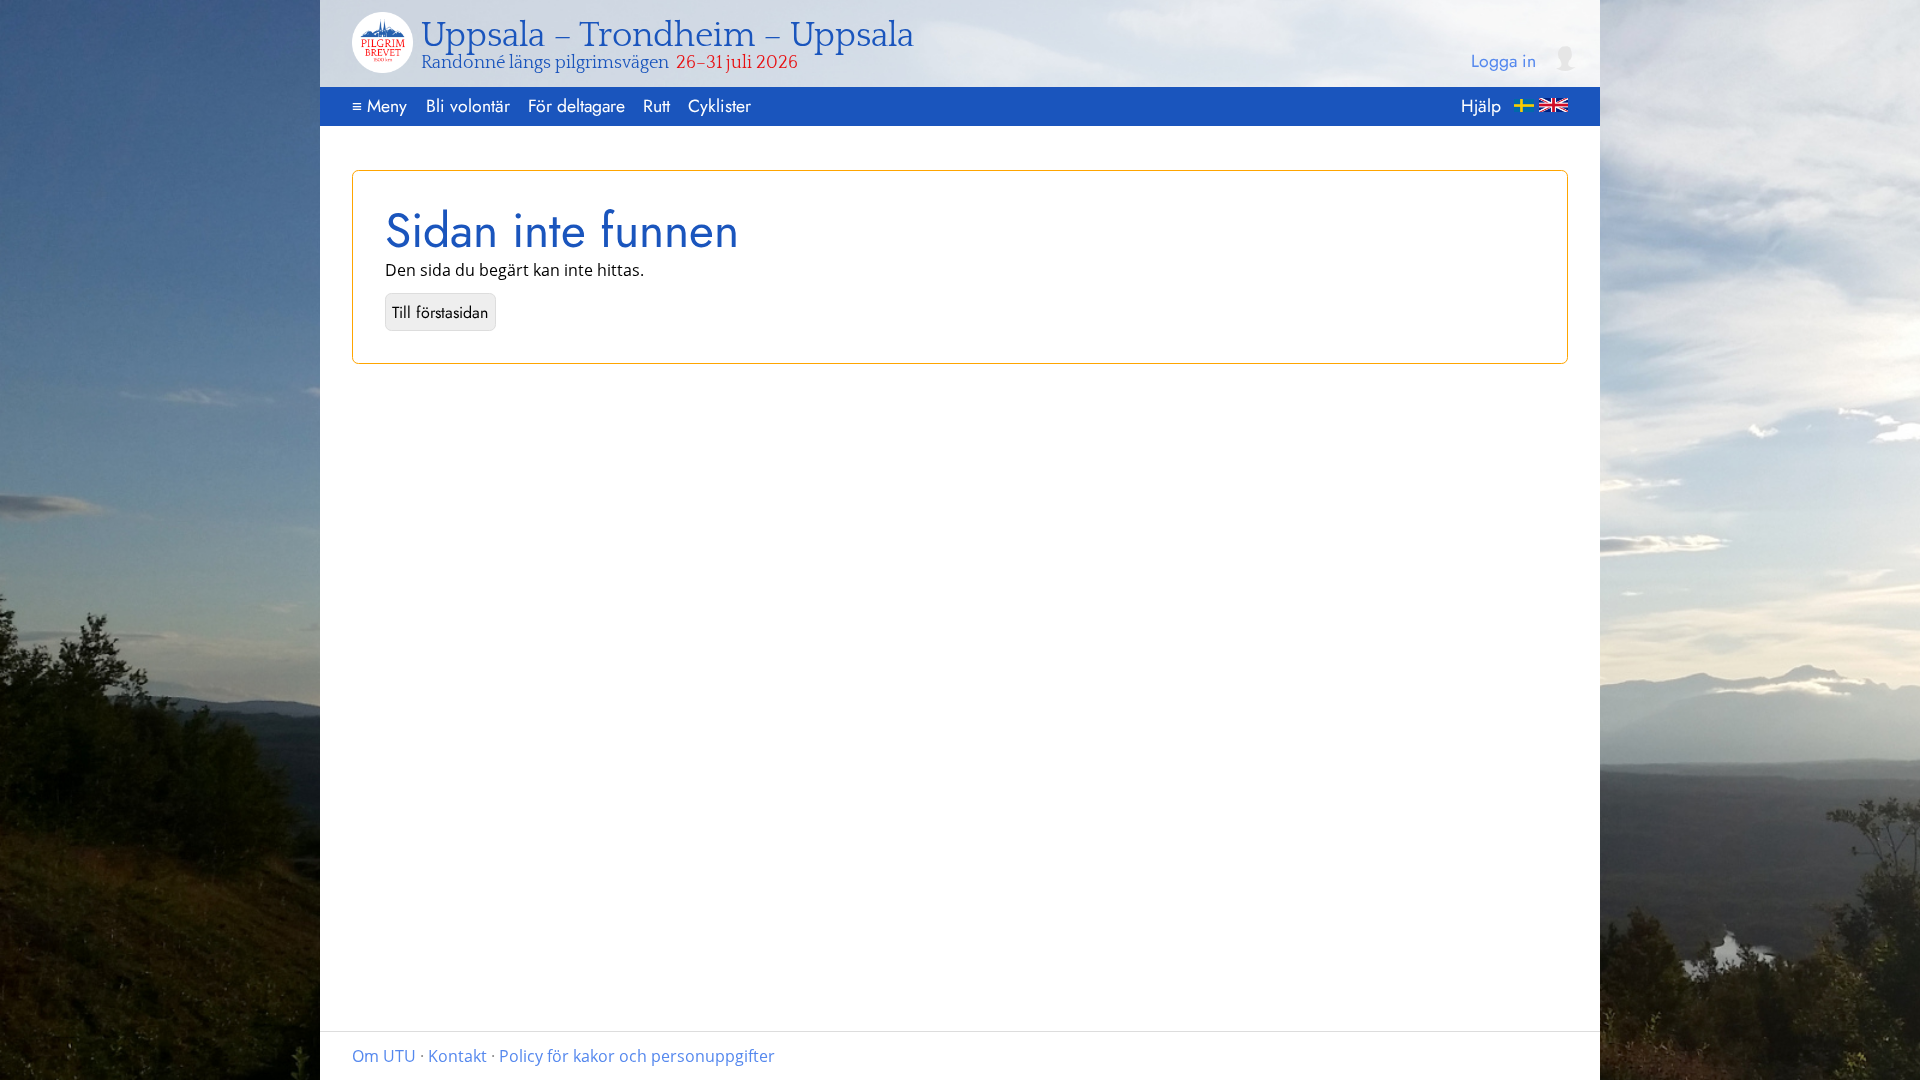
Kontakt (457, 1056)
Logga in (1503, 62)
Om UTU (384, 1056)
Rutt (656, 106)
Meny (379, 106)
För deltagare (576, 106)
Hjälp (1481, 106)
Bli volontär (468, 106)
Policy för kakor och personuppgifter (637, 1056)
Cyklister (719, 106)
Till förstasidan (440, 312)
